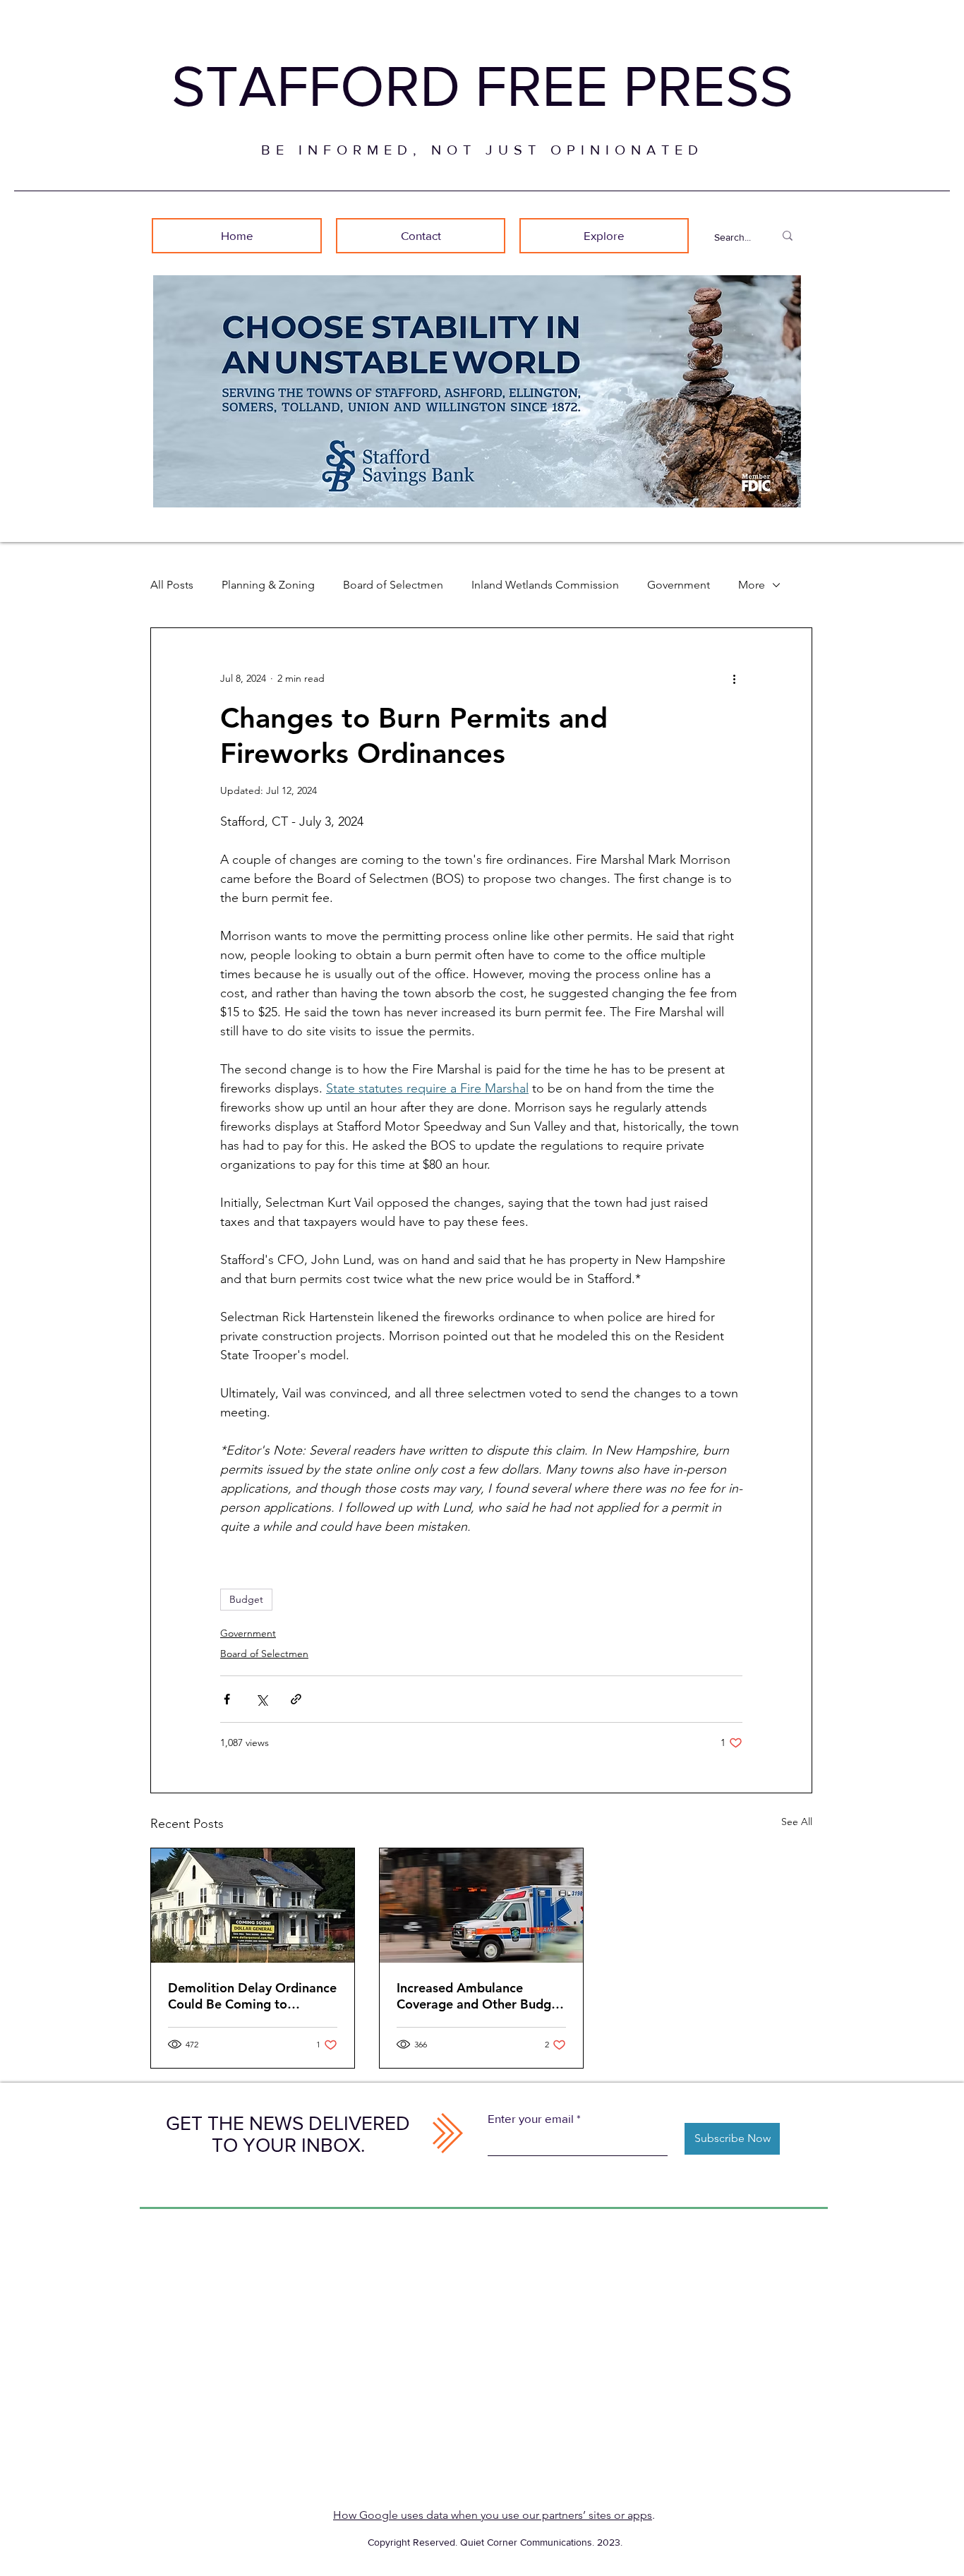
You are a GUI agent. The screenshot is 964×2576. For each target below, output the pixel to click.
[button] (604, 236)
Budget (246, 1599)
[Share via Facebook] (227, 1699)
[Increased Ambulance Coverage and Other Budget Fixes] (481, 1906)
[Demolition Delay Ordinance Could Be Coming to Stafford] (253, 1906)
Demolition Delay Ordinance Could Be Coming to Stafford (252, 1996)
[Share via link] (296, 1699)
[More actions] (734, 679)
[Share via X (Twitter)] (261, 1699)
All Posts (172, 585)
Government (679, 585)
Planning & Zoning (268, 585)
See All (797, 1822)
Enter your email (531, 2118)
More (752, 585)
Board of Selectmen (393, 585)
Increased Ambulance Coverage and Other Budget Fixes (480, 1996)
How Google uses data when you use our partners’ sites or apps (493, 2515)
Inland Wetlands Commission (545, 585)
